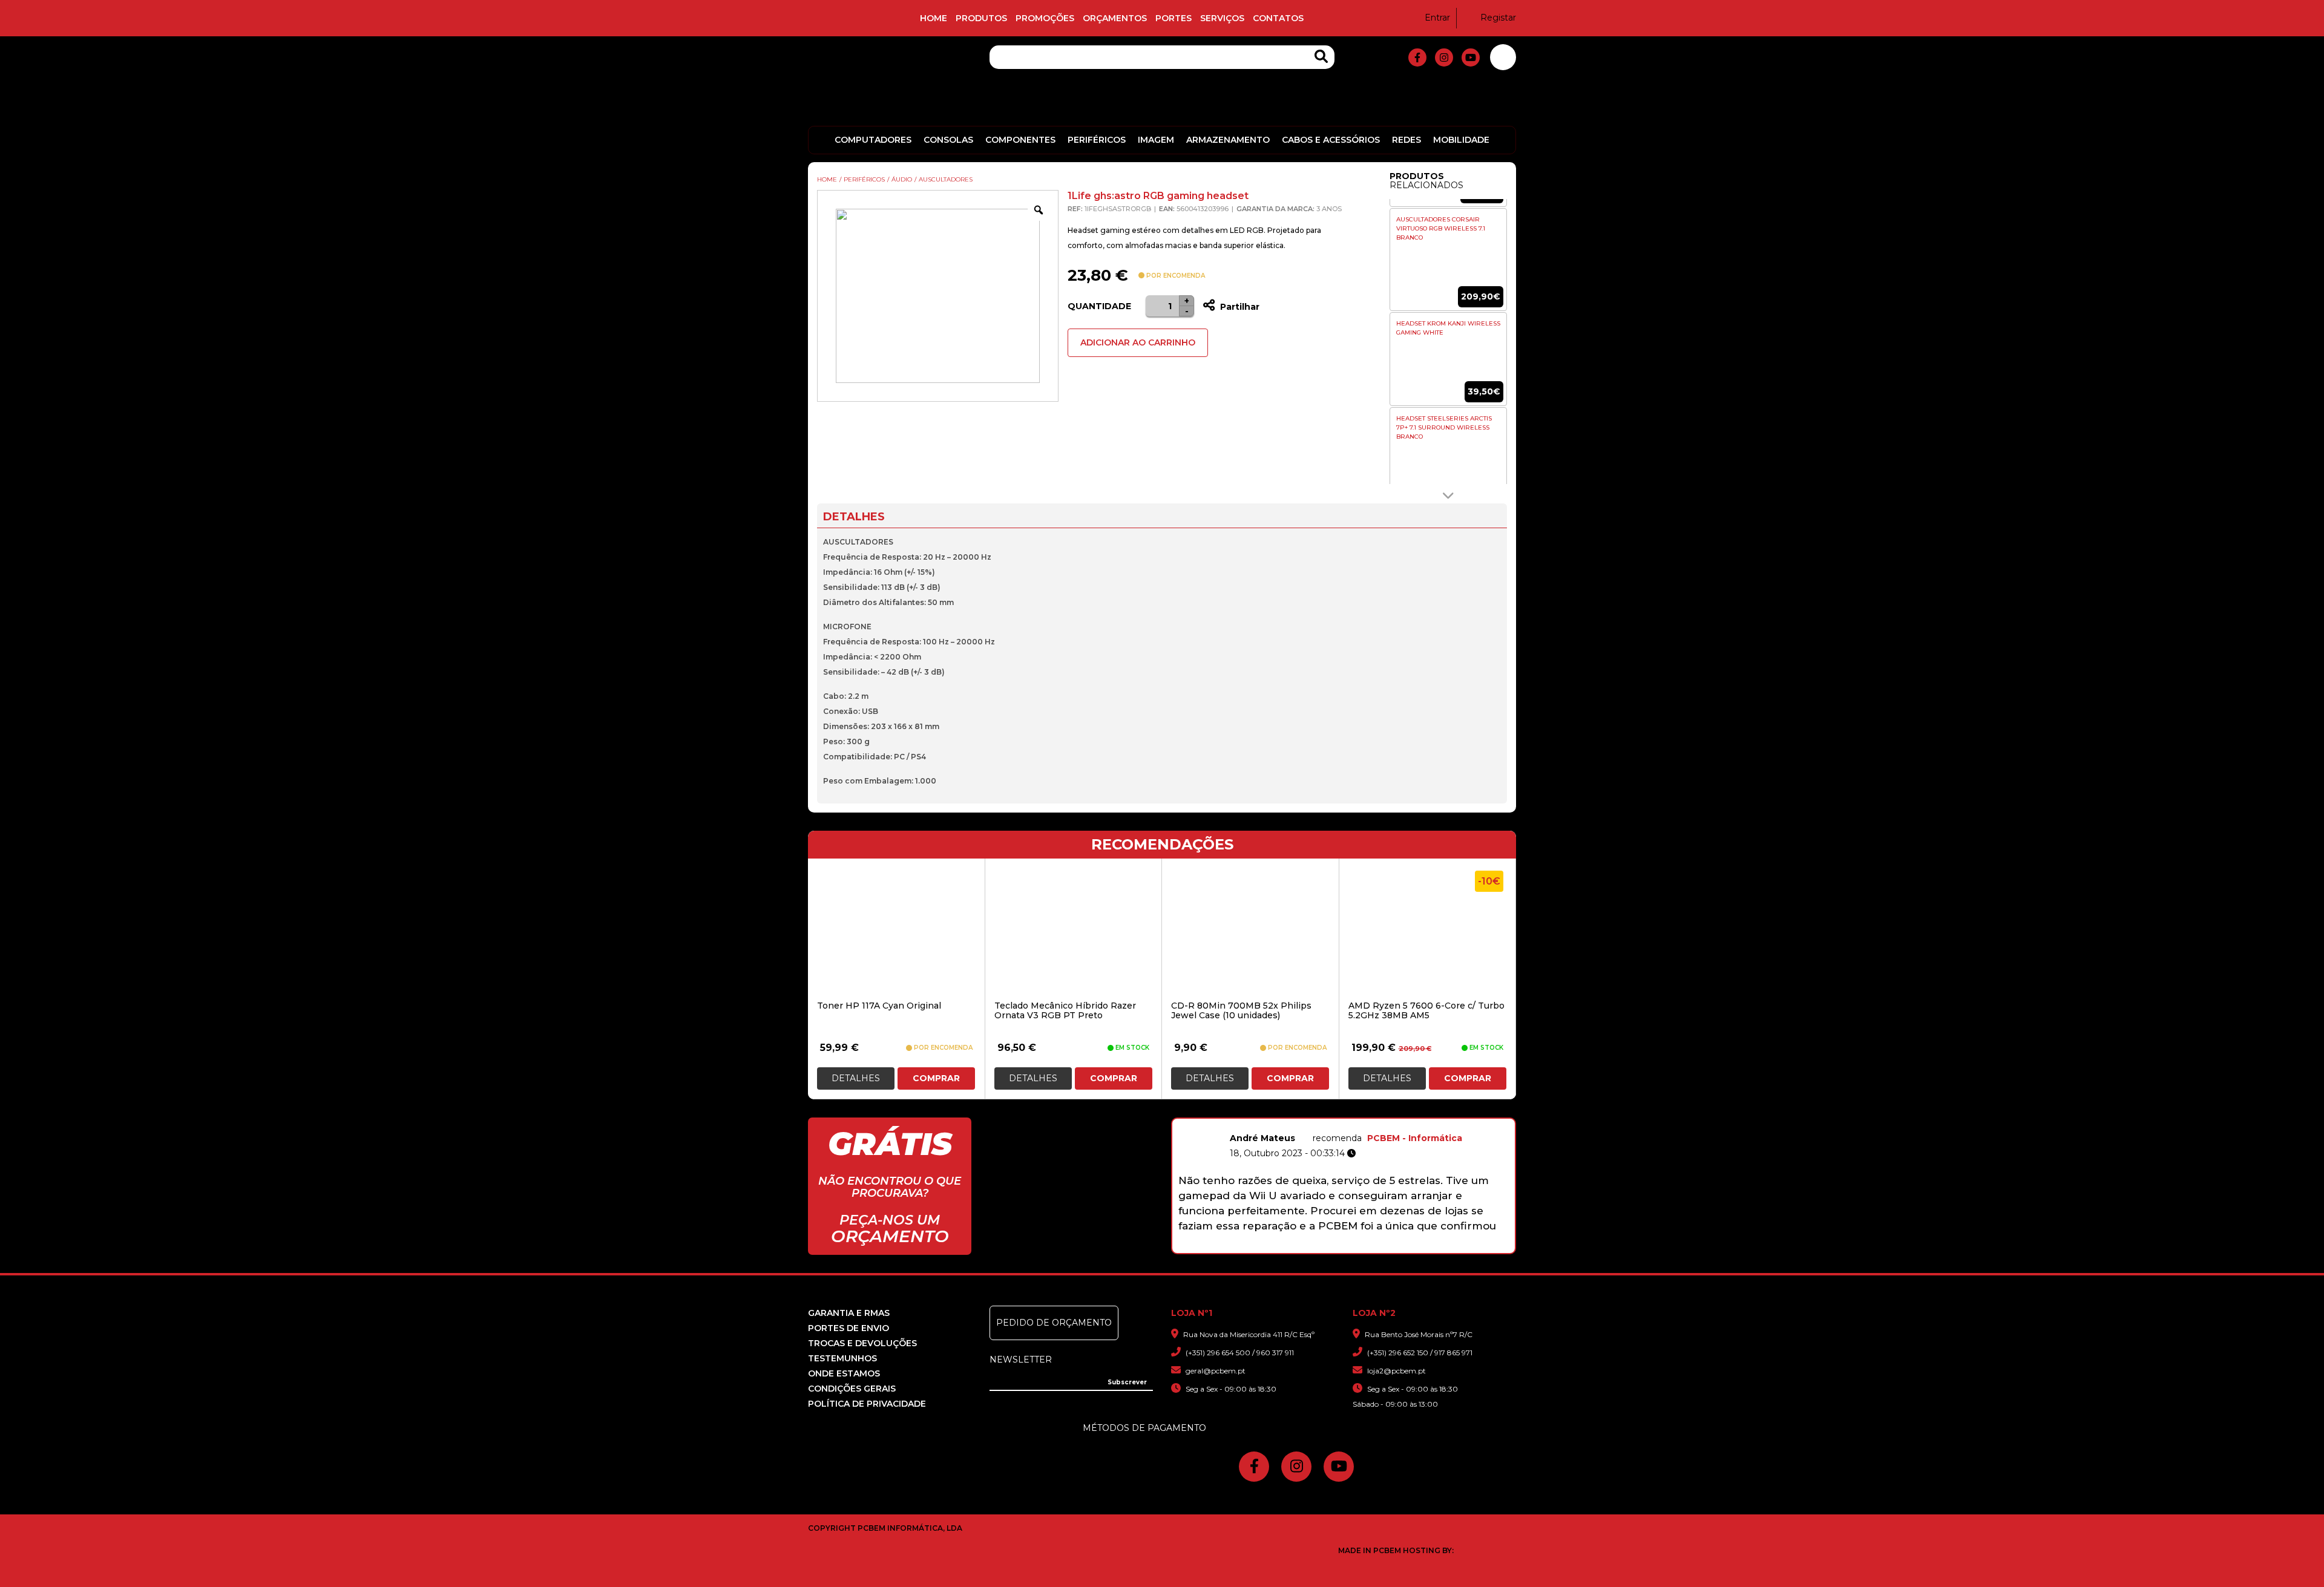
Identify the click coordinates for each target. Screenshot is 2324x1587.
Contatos (1278, 18)
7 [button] (1369, 1247)
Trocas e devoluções (862, 1343)
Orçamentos (1115, 18)
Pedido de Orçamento (1054, 1323)
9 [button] (1400, 1247)
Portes (1173, 18)
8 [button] (1384, 1247)
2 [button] (1290, 1247)
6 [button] (1353, 1247)
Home (934, 18)
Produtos (981, 18)
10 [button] (1416, 1247)
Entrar (1437, 18)
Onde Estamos (844, 1373)
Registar (1498, 18)
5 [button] (1337, 1247)
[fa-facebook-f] (1417, 57)
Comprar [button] (936, 1078)
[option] (1448, 260)
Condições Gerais (852, 1389)
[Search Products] (1321, 57)
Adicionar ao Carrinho (1138, 342)
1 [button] (1274, 1247)
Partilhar (1239, 307)
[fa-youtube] (1471, 57)
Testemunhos (842, 1358)
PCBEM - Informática (1415, 1138)
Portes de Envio (849, 1328)
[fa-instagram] (1444, 57)
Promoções (1045, 18)
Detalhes (856, 1078)
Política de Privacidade (867, 1404)
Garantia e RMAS (849, 1313)
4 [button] (1321, 1247)
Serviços (1222, 18)
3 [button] (1306, 1247)
